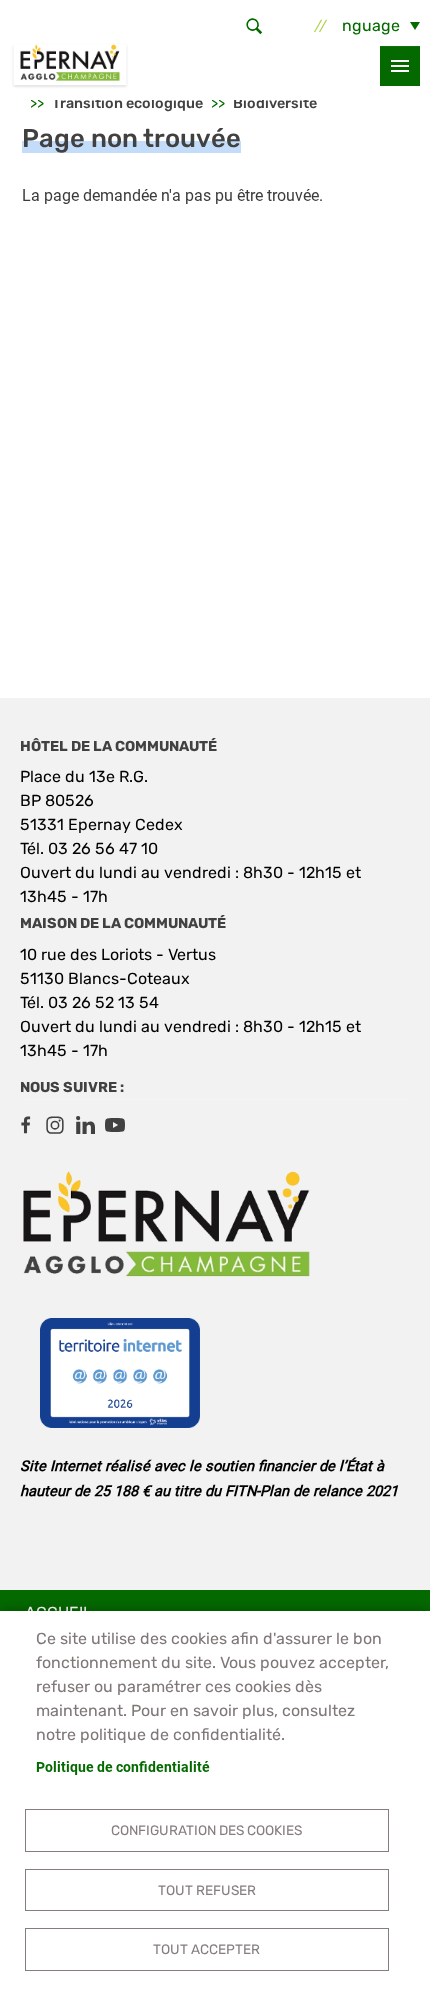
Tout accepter (206, 1949)
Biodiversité (275, 103)
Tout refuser (207, 1890)
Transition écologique (127, 103)
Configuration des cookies (206, 1830)
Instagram (55, 1125)
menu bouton (400, 66)
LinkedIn (85, 1125)
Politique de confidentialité (123, 1767)
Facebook (25, 1125)
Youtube (115, 1125)
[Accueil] (70, 66)
